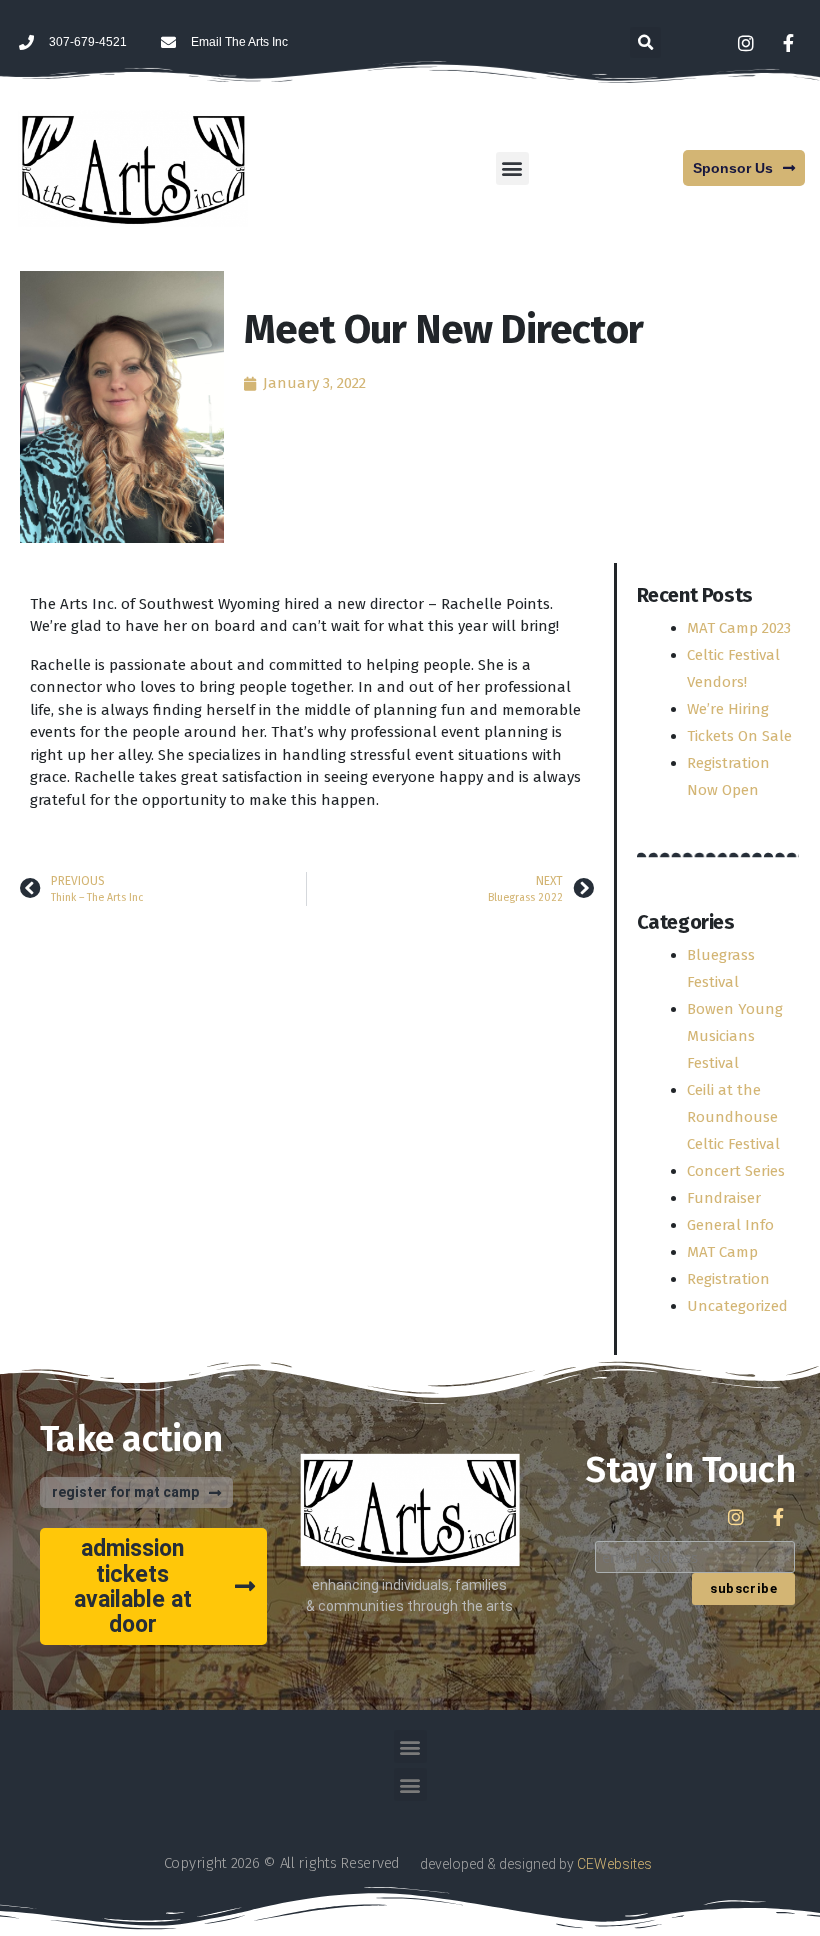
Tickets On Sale (739, 736)
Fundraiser (724, 1198)
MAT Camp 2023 (739, 628)
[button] (645, 42)
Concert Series (736, 1171)
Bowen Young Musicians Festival (735, 1036)
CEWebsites (614, 1864)
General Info (730, 1225)
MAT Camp (722, 1252)
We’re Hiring (728, 709)
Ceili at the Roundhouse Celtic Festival (733, 1117)
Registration (728, 1279)
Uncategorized (737, 1306)
